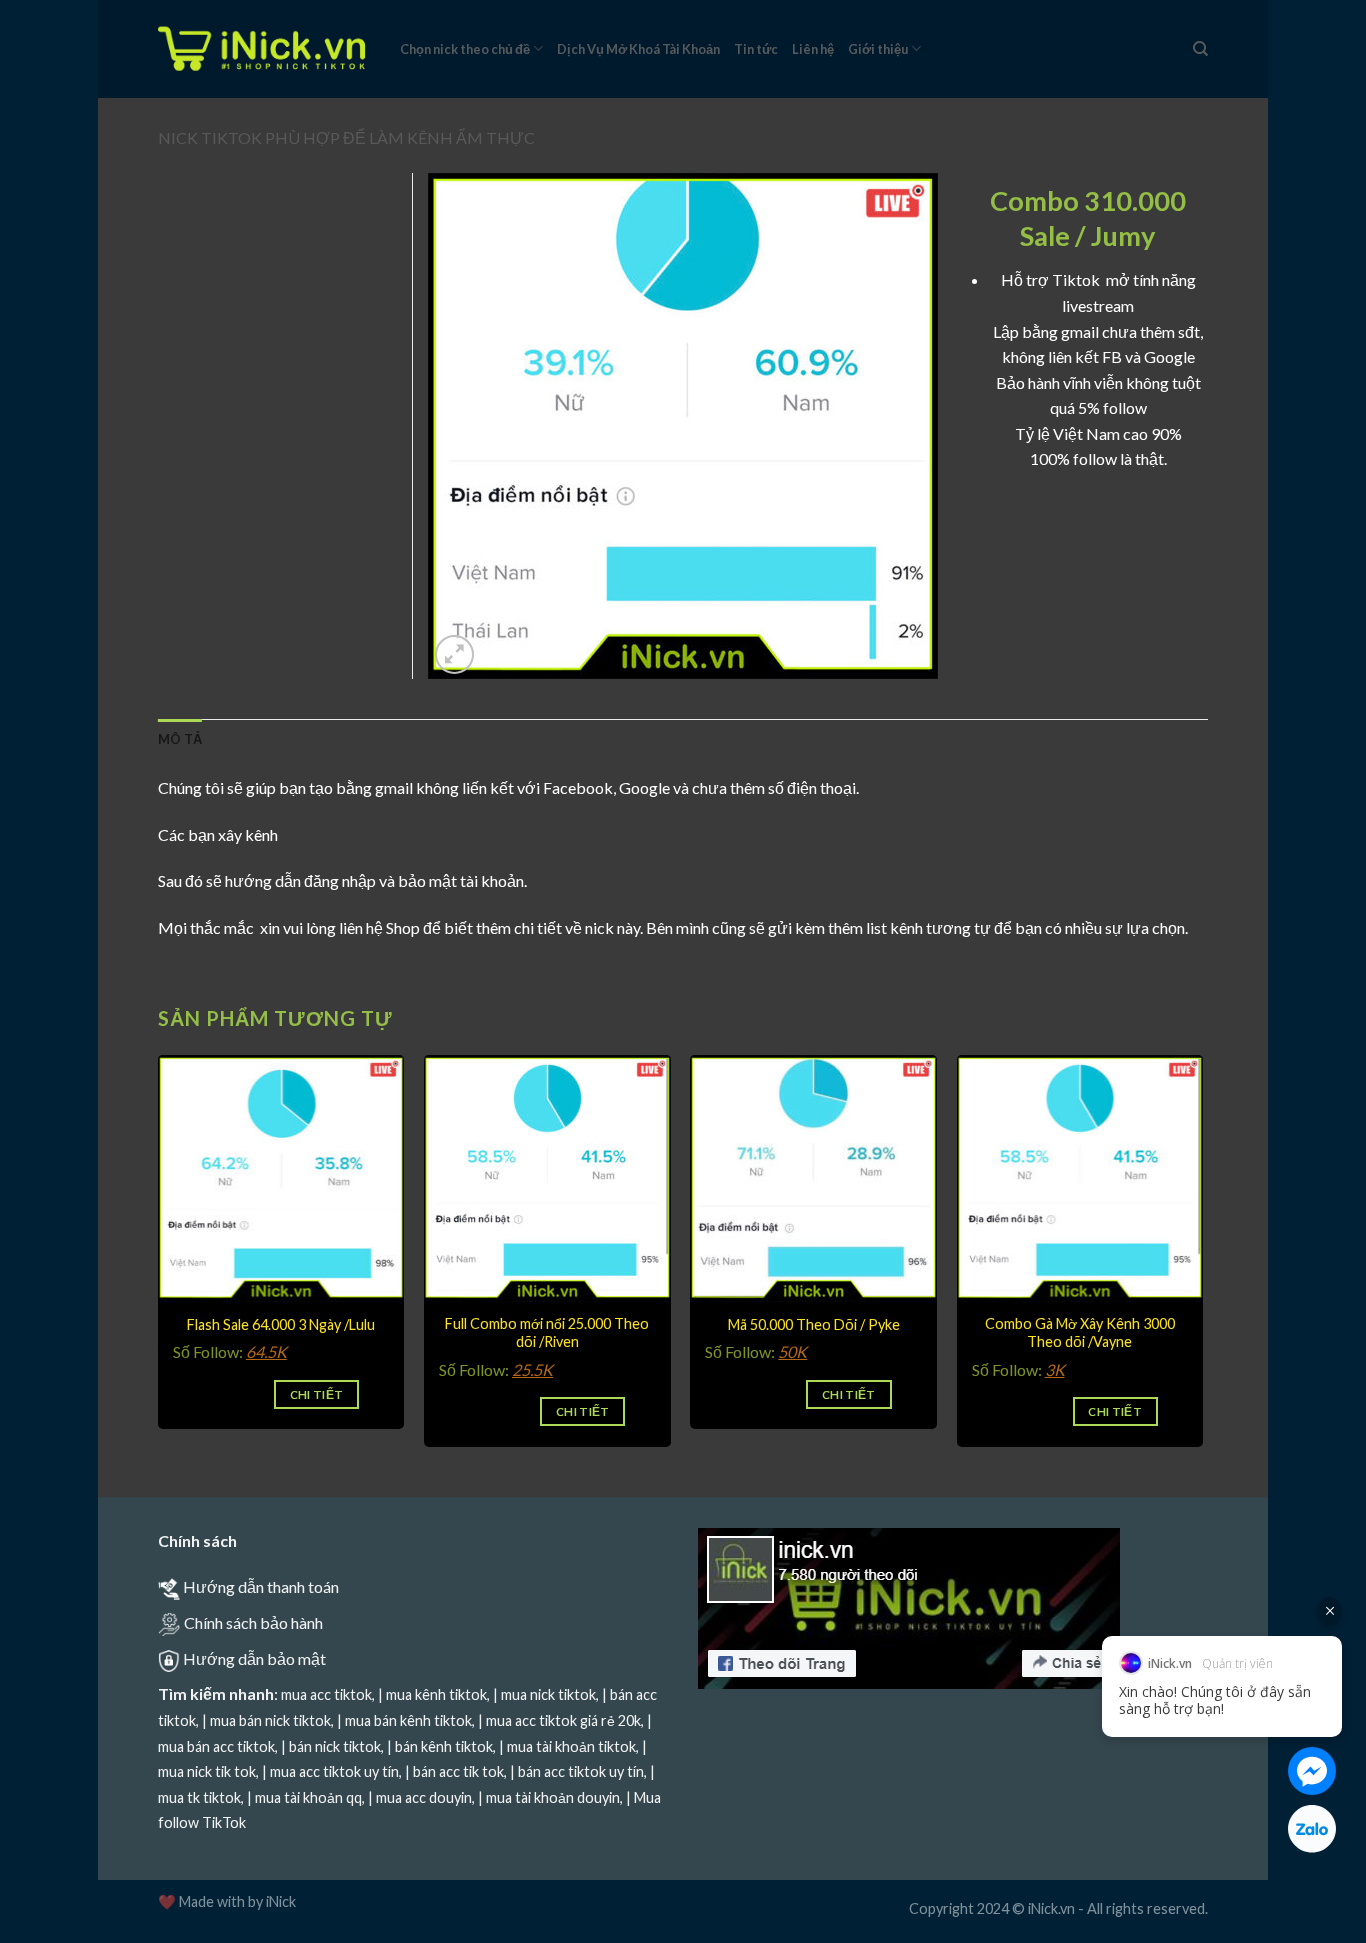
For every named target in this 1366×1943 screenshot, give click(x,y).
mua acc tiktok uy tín (334, 1771)
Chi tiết (317, 1394)
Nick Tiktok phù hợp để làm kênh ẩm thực (346, 137)
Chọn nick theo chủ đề (465, 49)
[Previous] (159, 1274)
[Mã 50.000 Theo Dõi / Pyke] (813, 1178)
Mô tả (180, 739)
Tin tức (756, 49)
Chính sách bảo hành (253, 1622)
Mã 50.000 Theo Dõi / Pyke (814, 1324)
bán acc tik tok (458, 1771)
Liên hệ (813, 49)
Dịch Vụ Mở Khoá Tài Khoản (638, 49)
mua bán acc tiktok (216, 1746)
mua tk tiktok (199, 1797)
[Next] (1202, 1274)
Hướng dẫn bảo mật (254, 1658)
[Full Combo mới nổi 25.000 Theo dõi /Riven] (547, 1178)
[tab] (180, 739)
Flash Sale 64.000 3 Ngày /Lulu (281, 1324)
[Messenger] (1312, 1771)
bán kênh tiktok (444, 1746)
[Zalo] (1312, 1829)
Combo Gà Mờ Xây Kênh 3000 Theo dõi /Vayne (1080, 1333)
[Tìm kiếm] (1200, 49)
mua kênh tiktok (436, 1694)
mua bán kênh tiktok (408, 1720)
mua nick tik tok (207, 1771)
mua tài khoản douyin (553, 1797)
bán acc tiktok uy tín (581, 1771)
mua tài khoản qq (308, 1797)
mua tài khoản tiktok (571, 1746)
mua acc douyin (424, 1797)
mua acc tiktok (326, 1694)
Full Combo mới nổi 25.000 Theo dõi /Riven (547, 1333)
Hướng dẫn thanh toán (261, 1586)
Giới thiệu (878, 49)
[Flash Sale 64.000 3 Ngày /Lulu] (281, 1178)
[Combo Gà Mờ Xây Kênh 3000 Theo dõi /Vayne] (1080, 1178)
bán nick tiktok (335, 1746)
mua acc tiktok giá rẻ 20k (563, 1720)
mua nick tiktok (548, 1694)
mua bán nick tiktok (270, 1720)
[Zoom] (454, 654)
